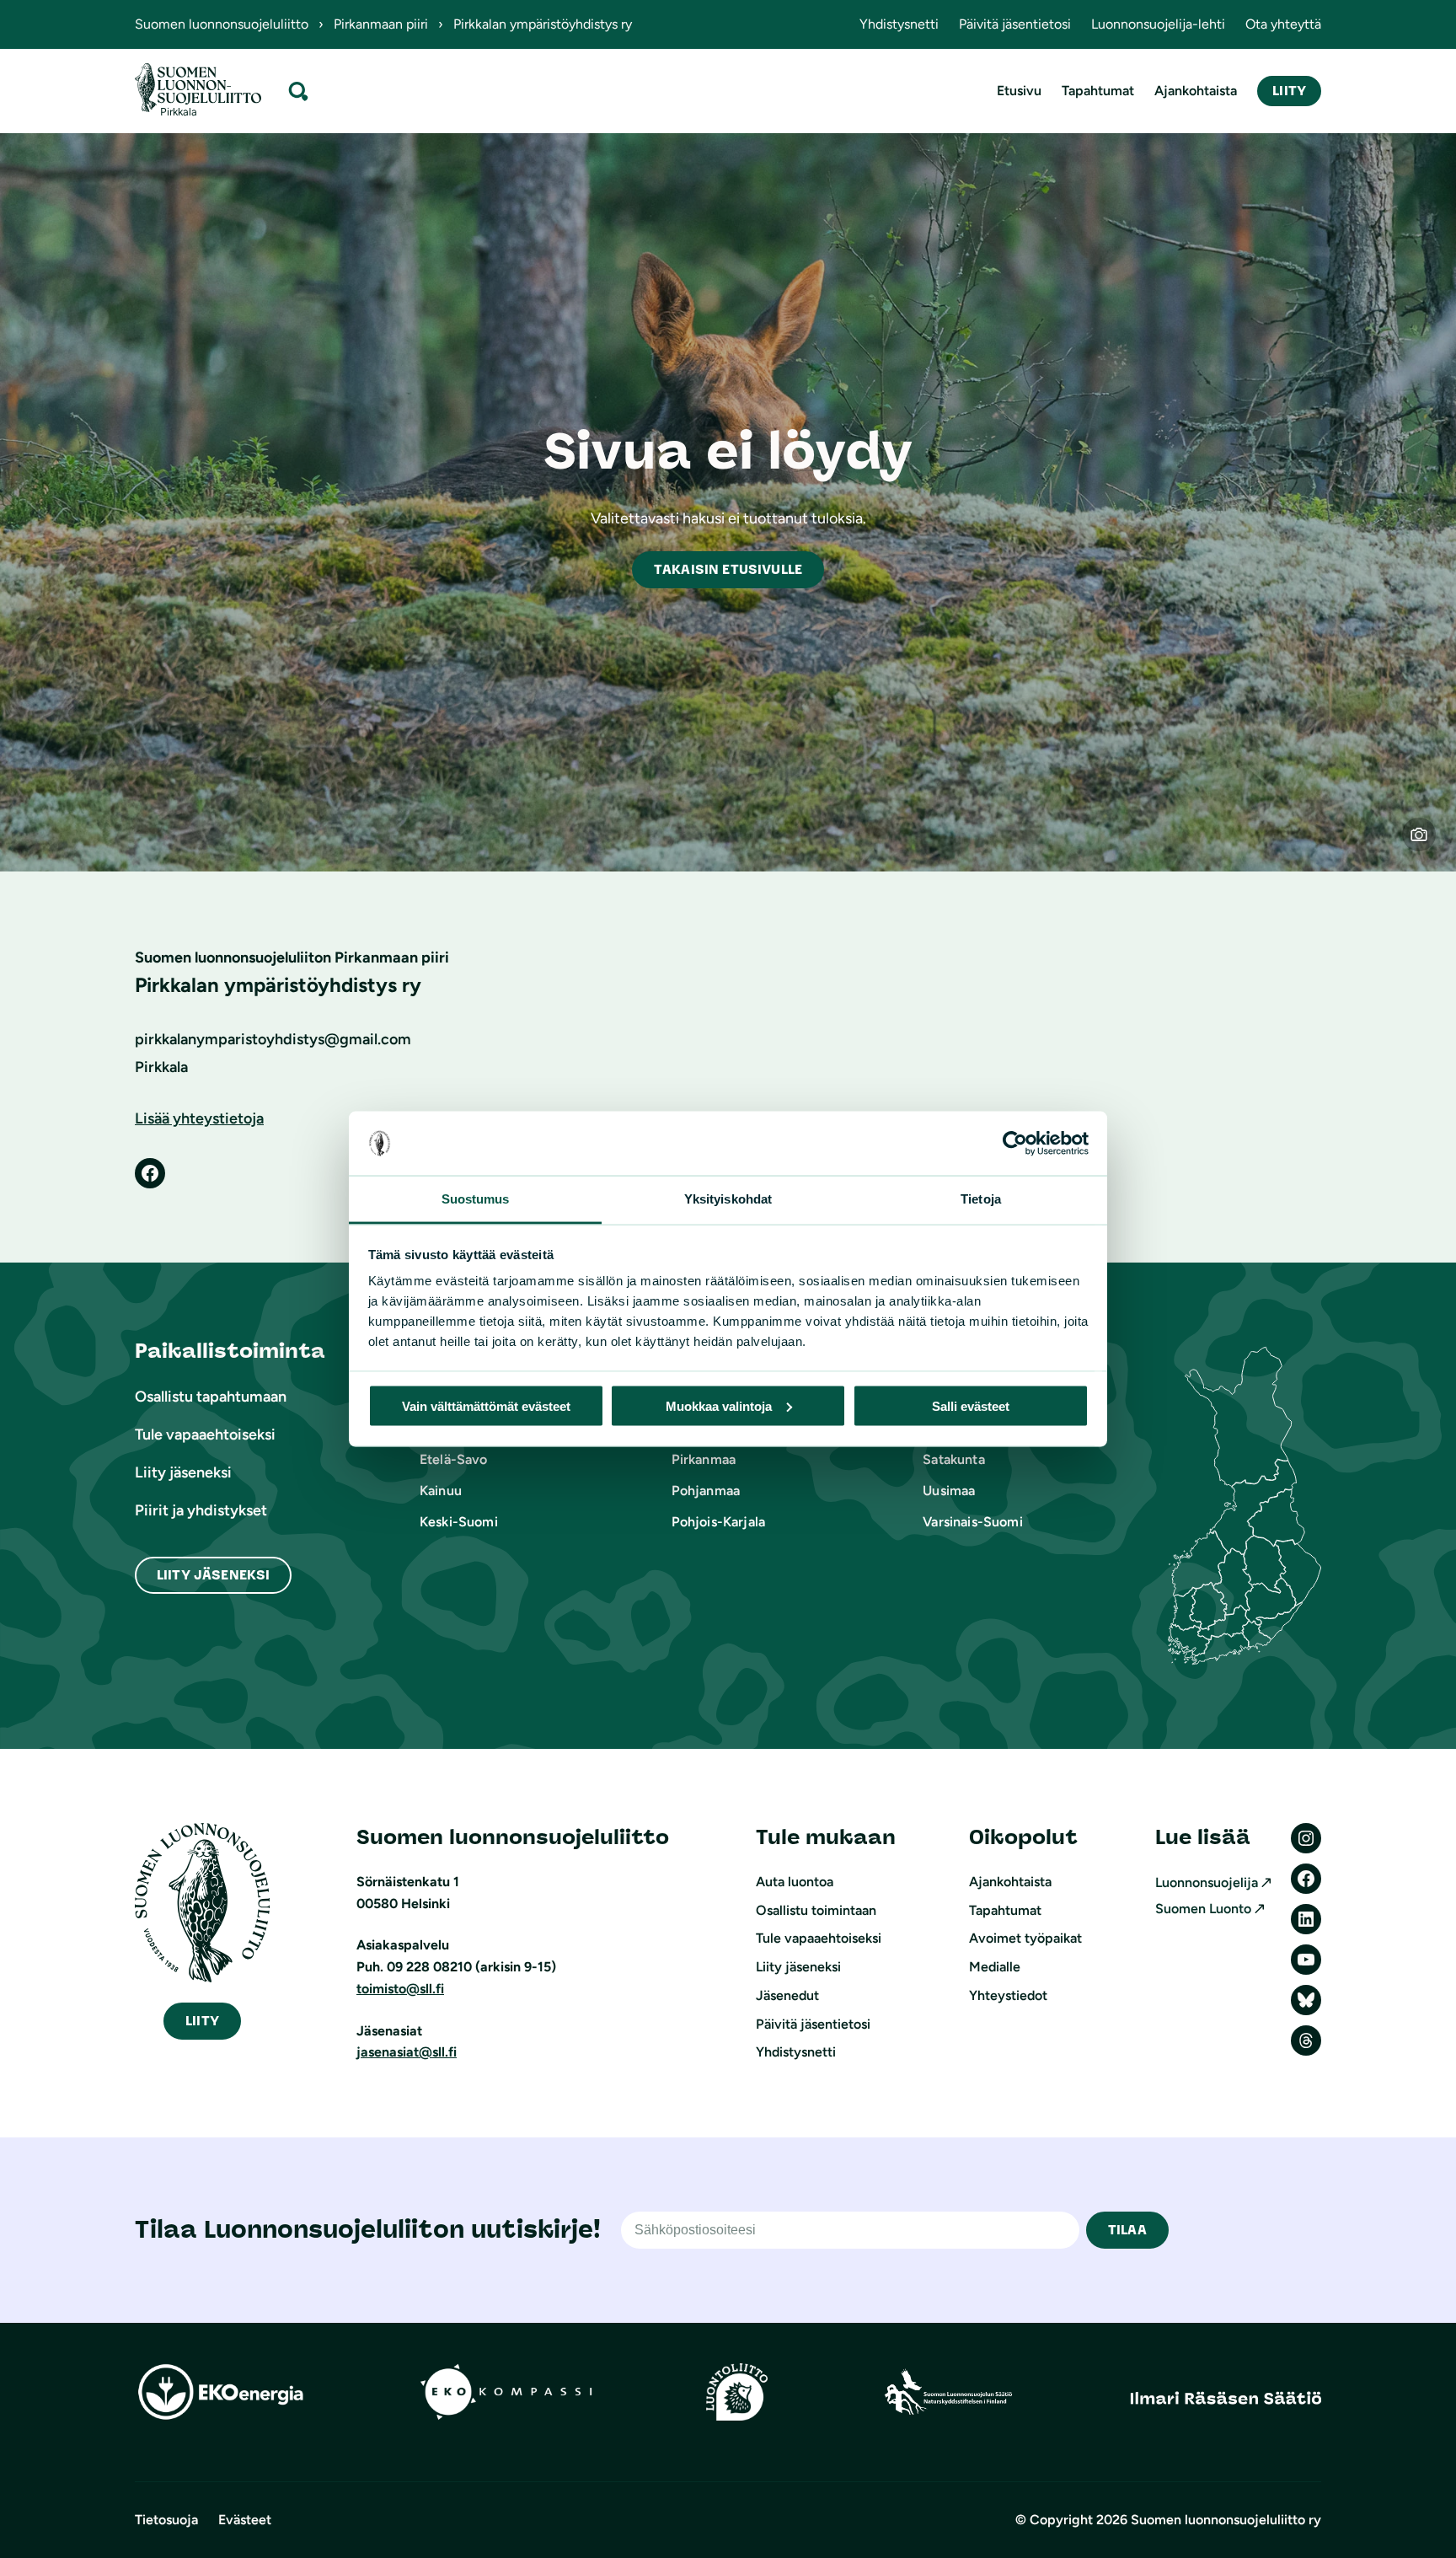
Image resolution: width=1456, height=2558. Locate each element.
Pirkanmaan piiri (381, 24)
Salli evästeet (971, 1405)
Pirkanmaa (704, 1459)
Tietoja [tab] (981, 1199)
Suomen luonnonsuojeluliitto (222, 24)
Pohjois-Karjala (718, 1522)
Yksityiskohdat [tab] (728, 1199)
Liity (1289, 91)
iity (202, 2021)
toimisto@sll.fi (400, 1989)
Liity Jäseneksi (213, 1575)
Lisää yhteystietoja (199, 1118)
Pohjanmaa (706, 1491)
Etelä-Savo (454, 1459)
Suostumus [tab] (476, 1199)
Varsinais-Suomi (972, 1522)
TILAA (1127, 2230)
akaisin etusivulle (728, 569)
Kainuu (441, 1491)
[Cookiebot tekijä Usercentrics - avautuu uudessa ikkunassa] (1015, 1144)
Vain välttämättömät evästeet (486, 1405)
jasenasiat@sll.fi (407, 2052)
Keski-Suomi (459, 1522)
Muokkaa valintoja (719, 1405)
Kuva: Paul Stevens (1429, 845)
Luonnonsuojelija (1207, 1882)
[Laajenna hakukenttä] (298, 91)
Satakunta (953, 1459)
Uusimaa (949, 1491)
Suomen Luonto (1203, 1909)
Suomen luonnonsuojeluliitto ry (1226, 2520)
